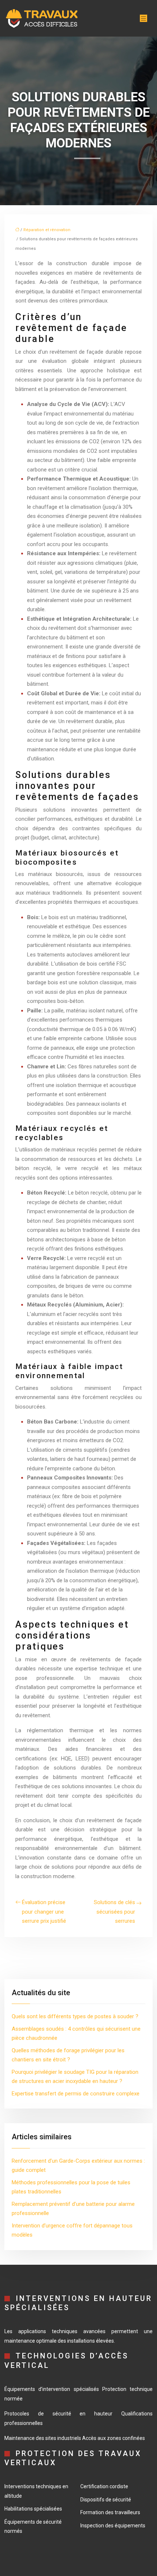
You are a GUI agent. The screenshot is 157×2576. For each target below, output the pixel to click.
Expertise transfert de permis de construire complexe (76, 2094)
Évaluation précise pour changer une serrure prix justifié (44, 1912)
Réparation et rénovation (47, 230)
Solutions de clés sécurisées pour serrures (114, 1912)
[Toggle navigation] (143, 18)
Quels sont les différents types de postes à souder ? (75, 2016)
